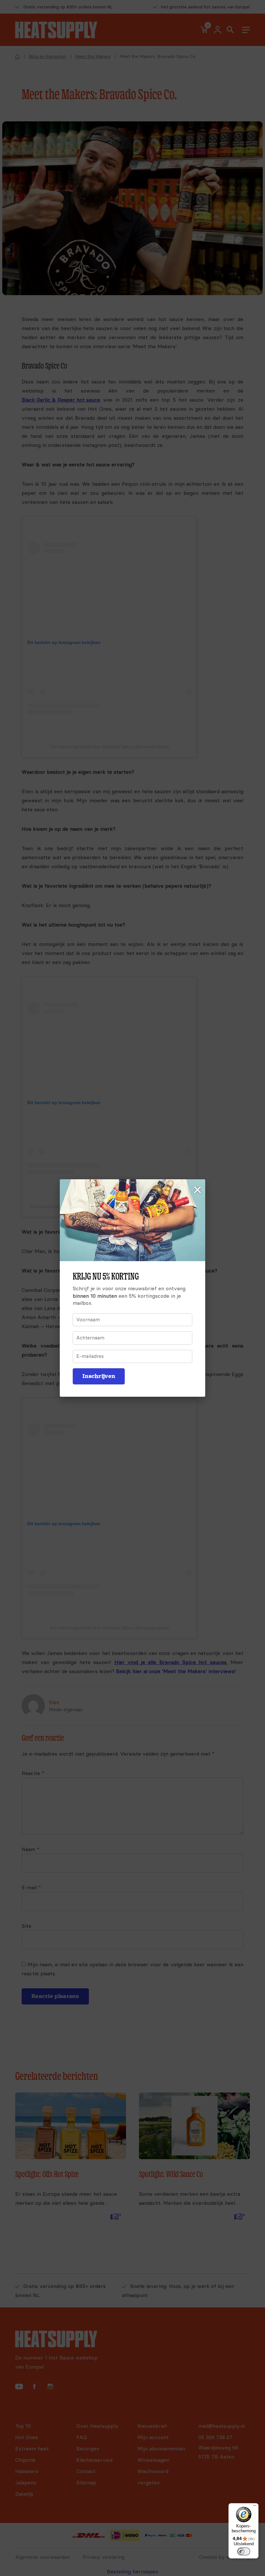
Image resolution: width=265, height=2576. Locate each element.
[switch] (244, 2551)
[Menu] (255, 2507)
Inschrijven (99, 1376)
